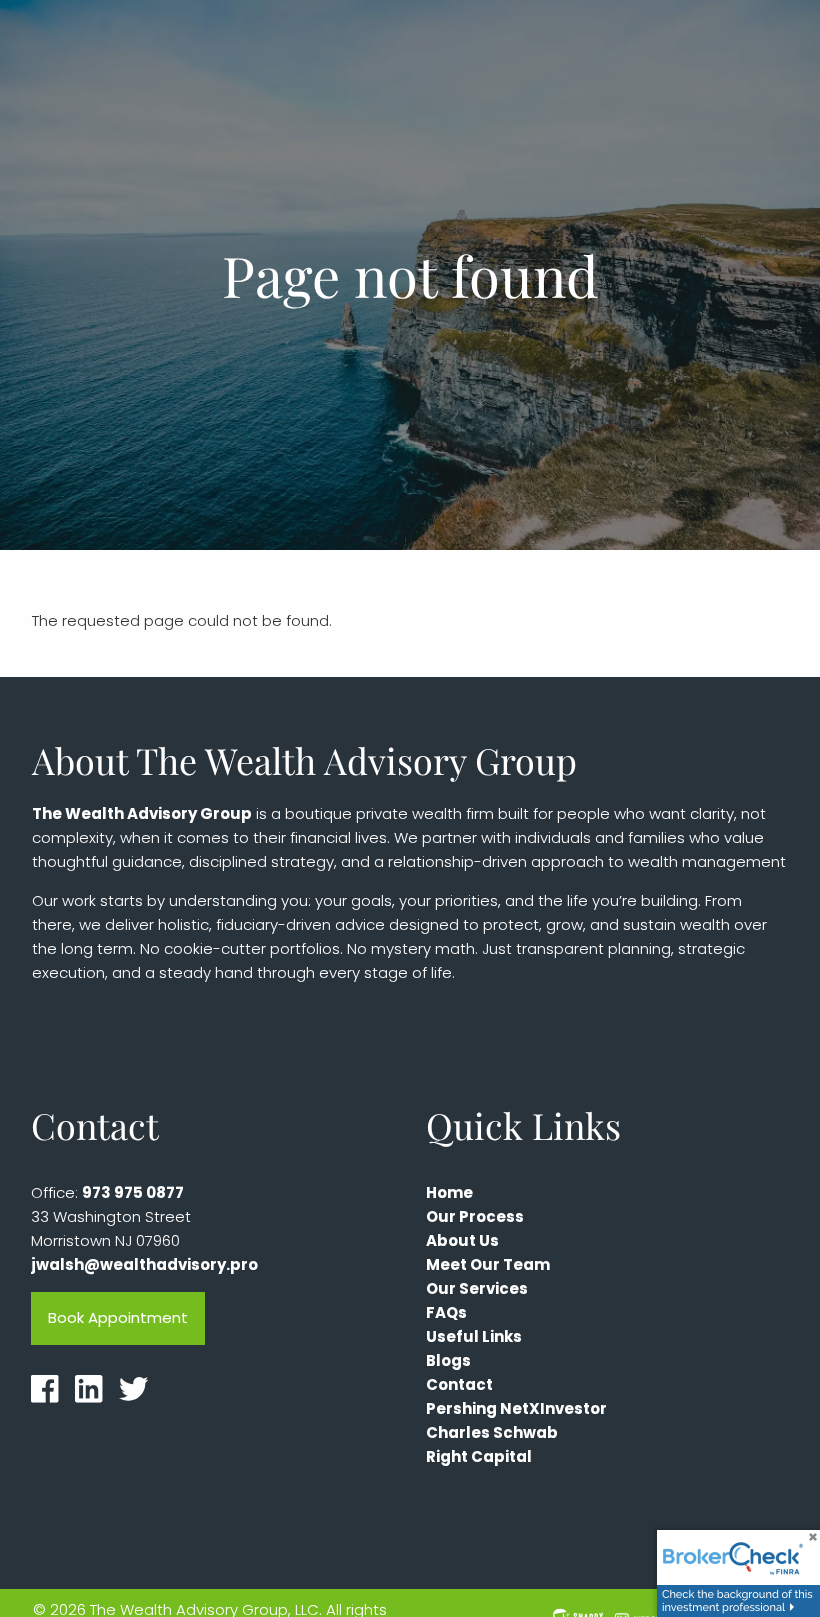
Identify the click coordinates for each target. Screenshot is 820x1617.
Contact (459, 1384)
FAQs (446, 1312)
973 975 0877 (133, 1192)
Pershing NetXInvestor (516, 1408)
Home (449, 1192)
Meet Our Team (488, 1264)
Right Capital (479, 1456)
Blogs (448, 1360)
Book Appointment (118, 1317)
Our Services (477, 1288)
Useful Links (474, 1336)
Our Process (475, 1216)
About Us (462, 1240)
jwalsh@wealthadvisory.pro (144, 1264)
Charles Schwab (492, 1432)
